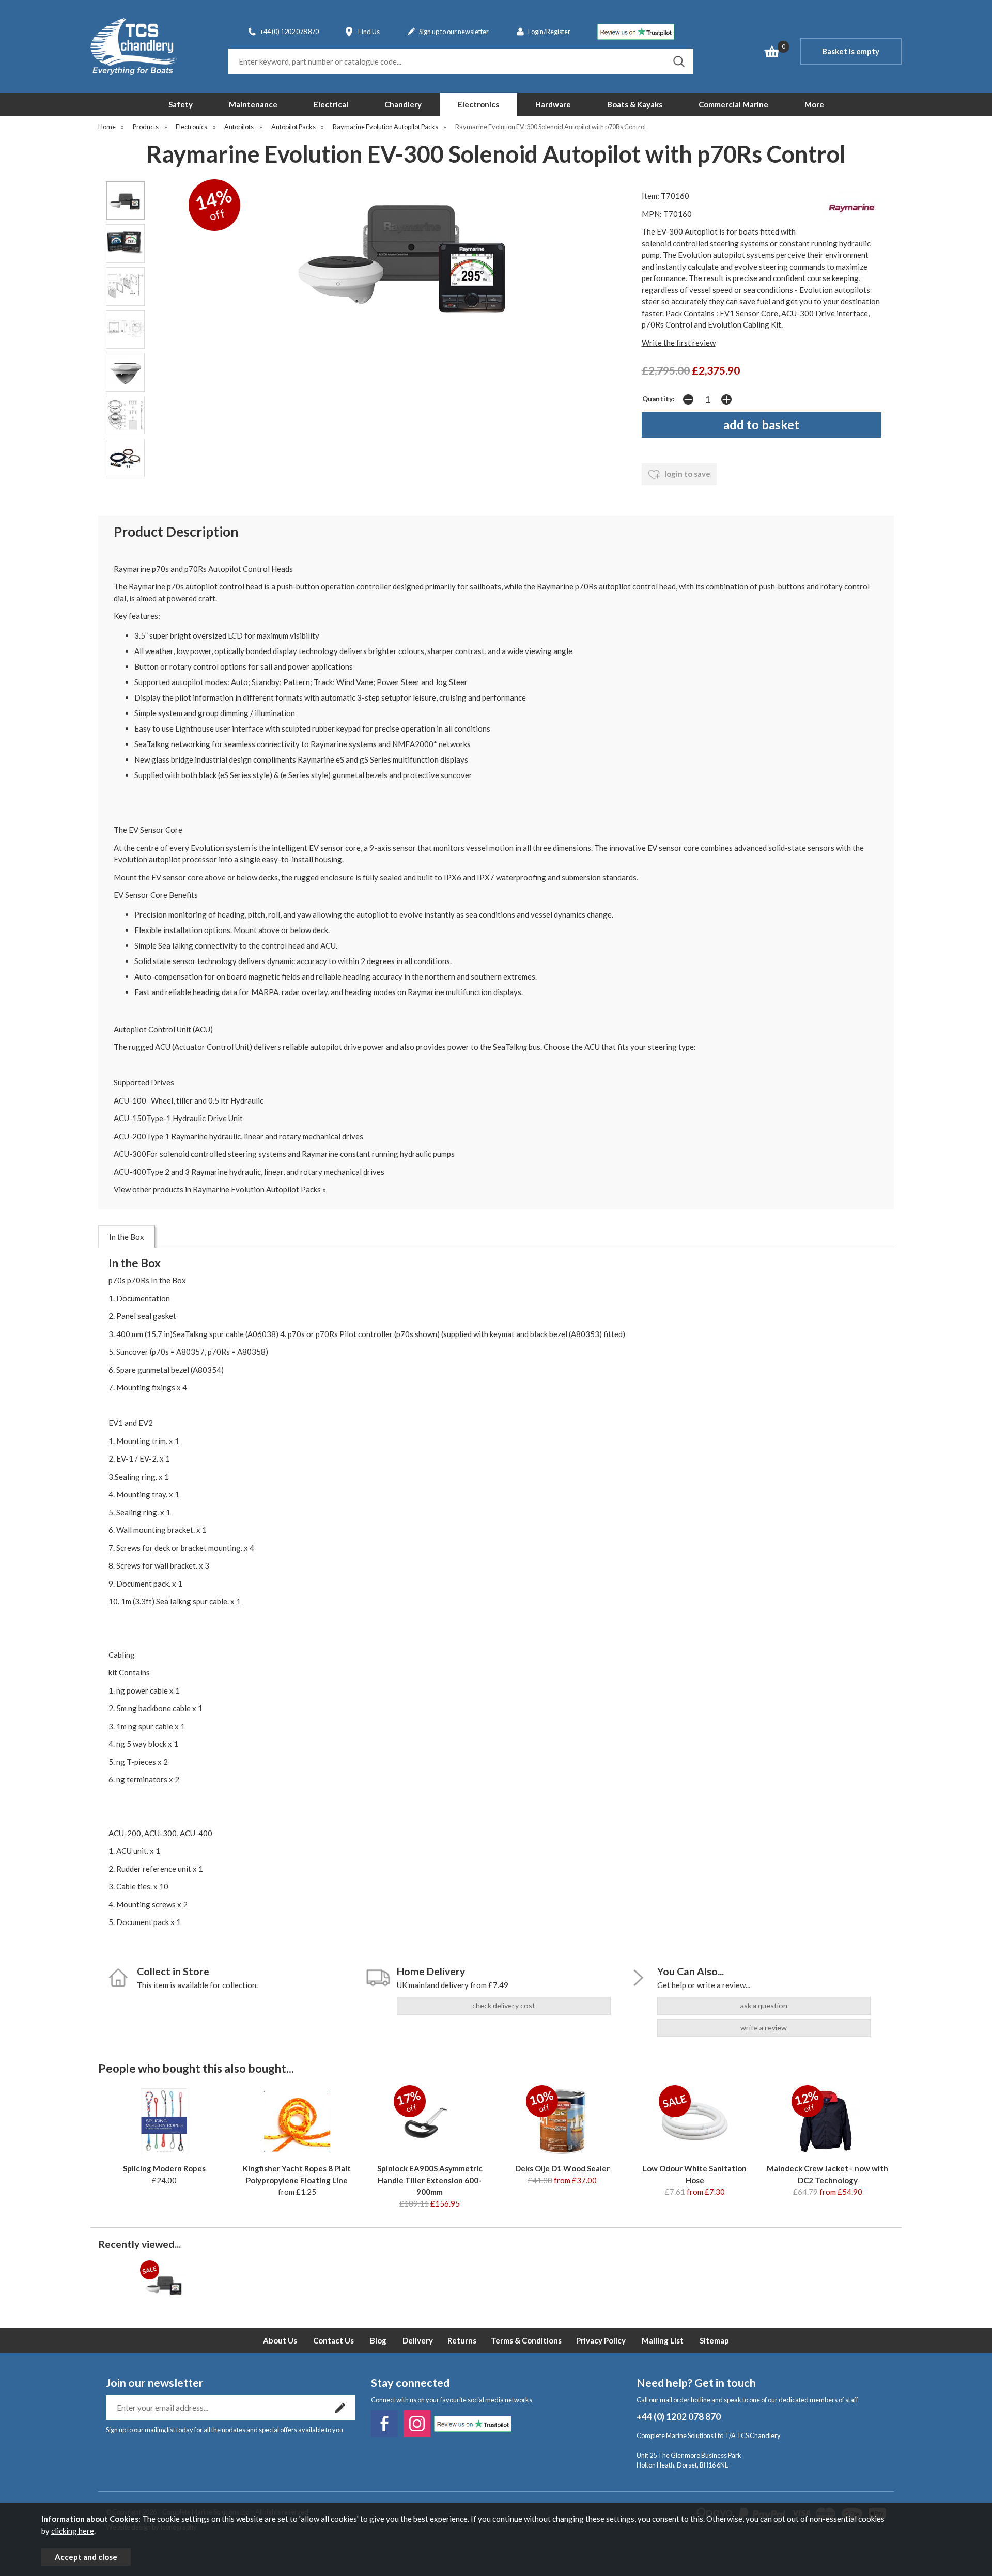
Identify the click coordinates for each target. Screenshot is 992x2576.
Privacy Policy (601, 2340)
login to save (687, 474)
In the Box (127, 1237)
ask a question (764, 2005)
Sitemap (714, 2340)
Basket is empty (851, 51)
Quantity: (658, 399)
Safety (181, 104)
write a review (764, 2028)
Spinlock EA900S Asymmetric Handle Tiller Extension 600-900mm (430, 2180)
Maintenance (253, 104)
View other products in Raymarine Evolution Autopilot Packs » (220, 1189)
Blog (378, 2340)
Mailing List (663, 2340)
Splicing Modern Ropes (164, 2168)
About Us (280, 2340)
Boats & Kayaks (635, 104)
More (814, 104)
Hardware (553, 104)
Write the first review (679, 343)
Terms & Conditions (526, 2340)
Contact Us (334, 2340)
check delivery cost (504, 2005)
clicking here (73, 2531)
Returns (462, 2340)
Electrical (331, 104)
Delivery (418, 2340)
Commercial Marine (733, 104)
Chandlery (403, 104)
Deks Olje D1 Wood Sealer (562, 2168)
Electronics (478, 104)
